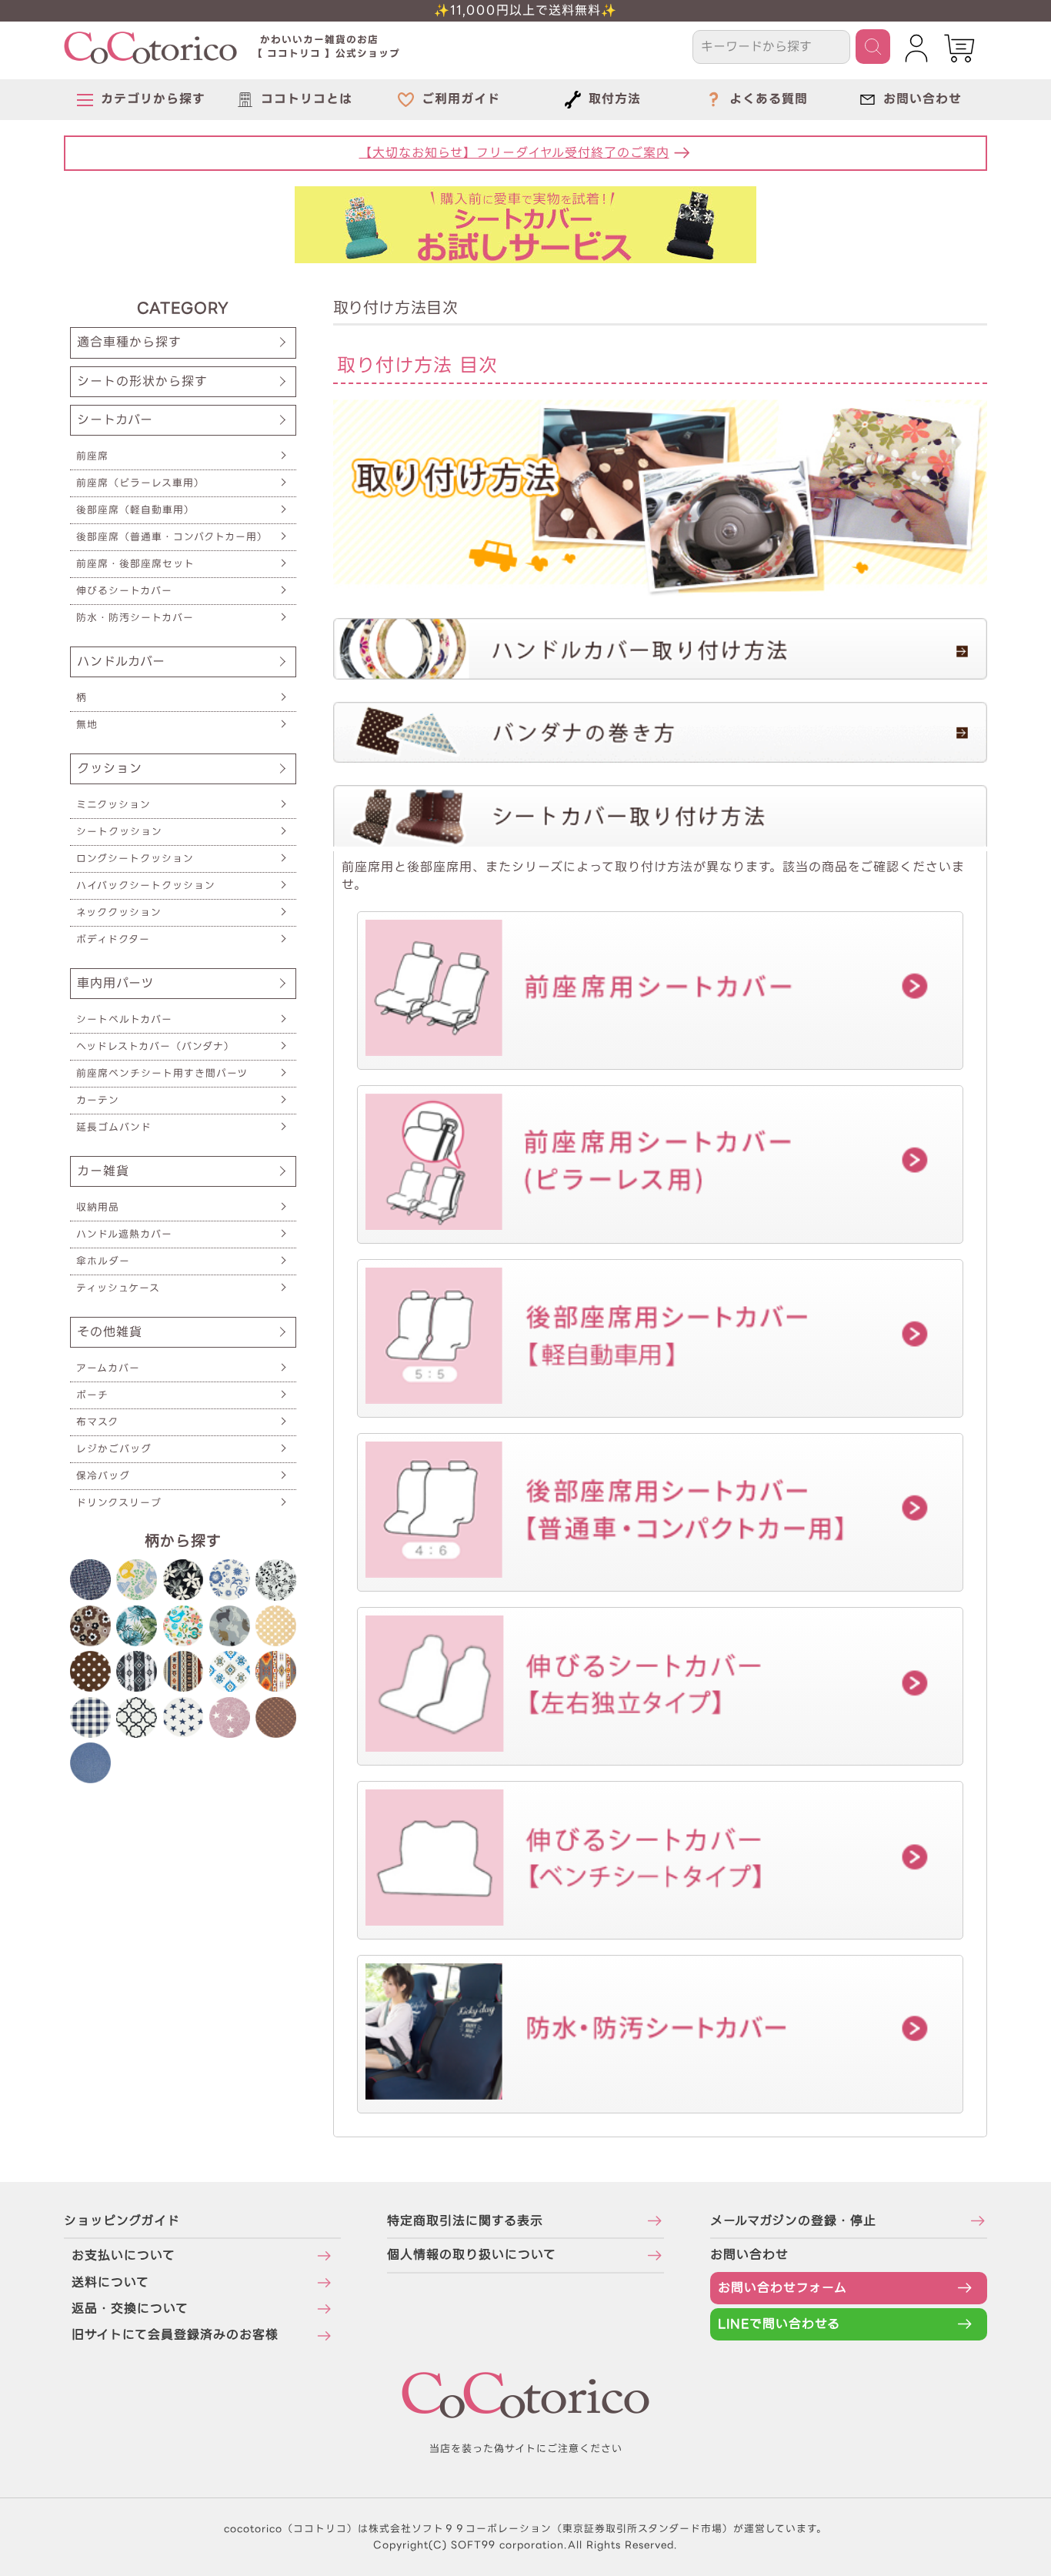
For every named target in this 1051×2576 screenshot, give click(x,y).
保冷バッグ (103, 1476)
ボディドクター (113, 939)
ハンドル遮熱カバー (124, 1234)
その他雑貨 (110, 1332)
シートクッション (119, 832)
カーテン (98, 1100)
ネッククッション (119, 912)
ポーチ (92, 1395)
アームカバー (108, 1368)
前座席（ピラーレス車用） (140, 483)
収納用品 (98, 1207)
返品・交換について (130, 2309)
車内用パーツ (115, 983)
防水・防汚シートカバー (135, 618)
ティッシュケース (118, 1288)
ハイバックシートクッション (146, 885)
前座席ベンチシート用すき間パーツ (162, 1073)
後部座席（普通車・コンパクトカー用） (172, 537)
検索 (873, 47)
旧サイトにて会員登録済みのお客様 (175, 2335)
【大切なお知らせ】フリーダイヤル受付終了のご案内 (514, 153)
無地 (87, 725)
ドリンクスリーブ (119, 1503)
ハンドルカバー (121, 662)
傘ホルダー (103, 1261)
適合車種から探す (129, 342)
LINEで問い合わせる (779, 2324)
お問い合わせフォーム (782, 2288)
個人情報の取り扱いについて (472, 2255)
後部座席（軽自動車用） (135, 510)
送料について (110, 2282)
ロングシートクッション (135, 859)
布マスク (97, 1422)
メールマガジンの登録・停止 (793, 2221)
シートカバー (115, 420)
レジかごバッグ (114, 1449)
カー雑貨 (103, 1171)
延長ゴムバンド (114, 1127)
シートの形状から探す (142, 381)
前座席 (92, 456)
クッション (110, 768)
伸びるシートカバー (124, 591)
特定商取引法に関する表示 (465, 2221)
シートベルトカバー (124, 1019)
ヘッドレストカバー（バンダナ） (155, 1046)
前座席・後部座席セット (135, 564)
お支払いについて (123, 2255)
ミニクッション (113, 805)
